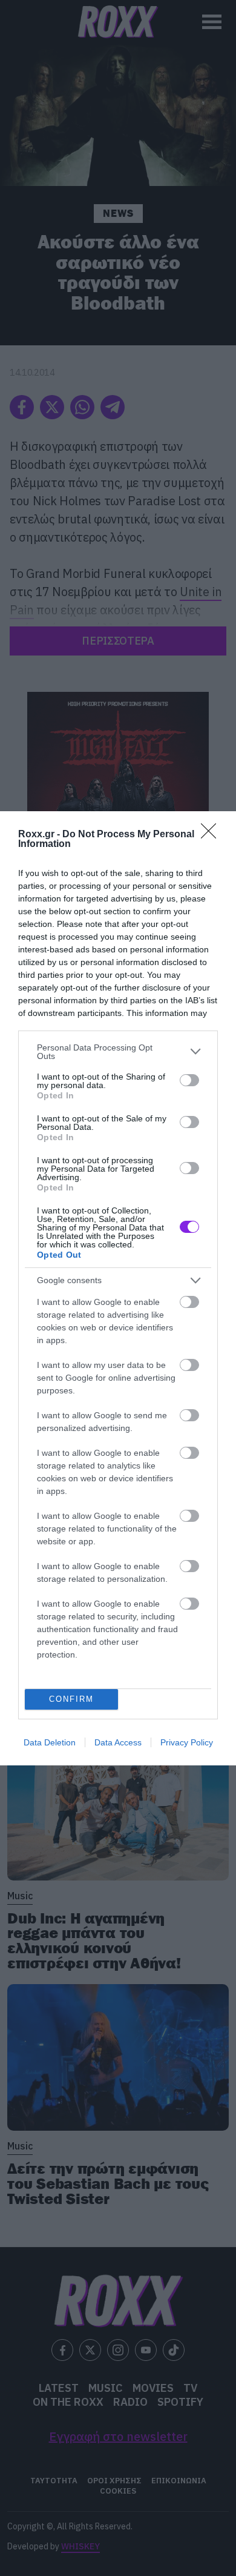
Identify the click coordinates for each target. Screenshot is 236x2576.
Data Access (118, 1742)
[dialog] (118, 1288)
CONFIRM (71, 1699)
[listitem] (118, 1052)
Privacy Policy (187, 1742)
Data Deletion (50, 1742)
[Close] (212, 835)
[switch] (189, 1080)
